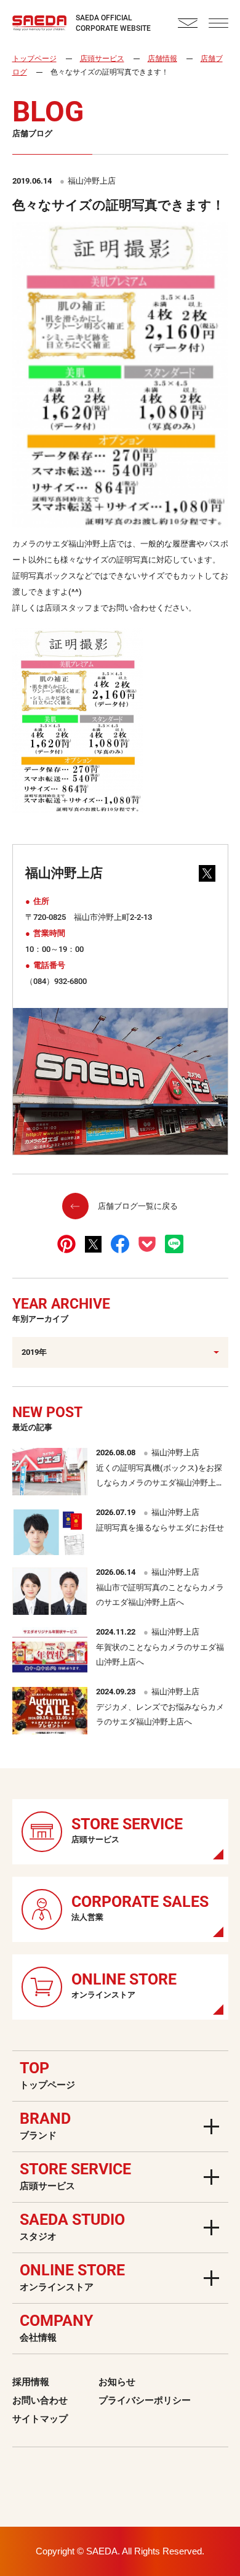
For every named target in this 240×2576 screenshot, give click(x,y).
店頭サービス (102, 59)
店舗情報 (162, 59)
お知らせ (117, 2382)
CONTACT (188, 23)
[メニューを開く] (211, 2127)
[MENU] (218, 23)
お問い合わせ (40, 2400)
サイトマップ (40, 2419)
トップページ (34, 59)
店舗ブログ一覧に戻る (138, 1206)
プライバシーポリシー (145, 2400)
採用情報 (31, 2382)
